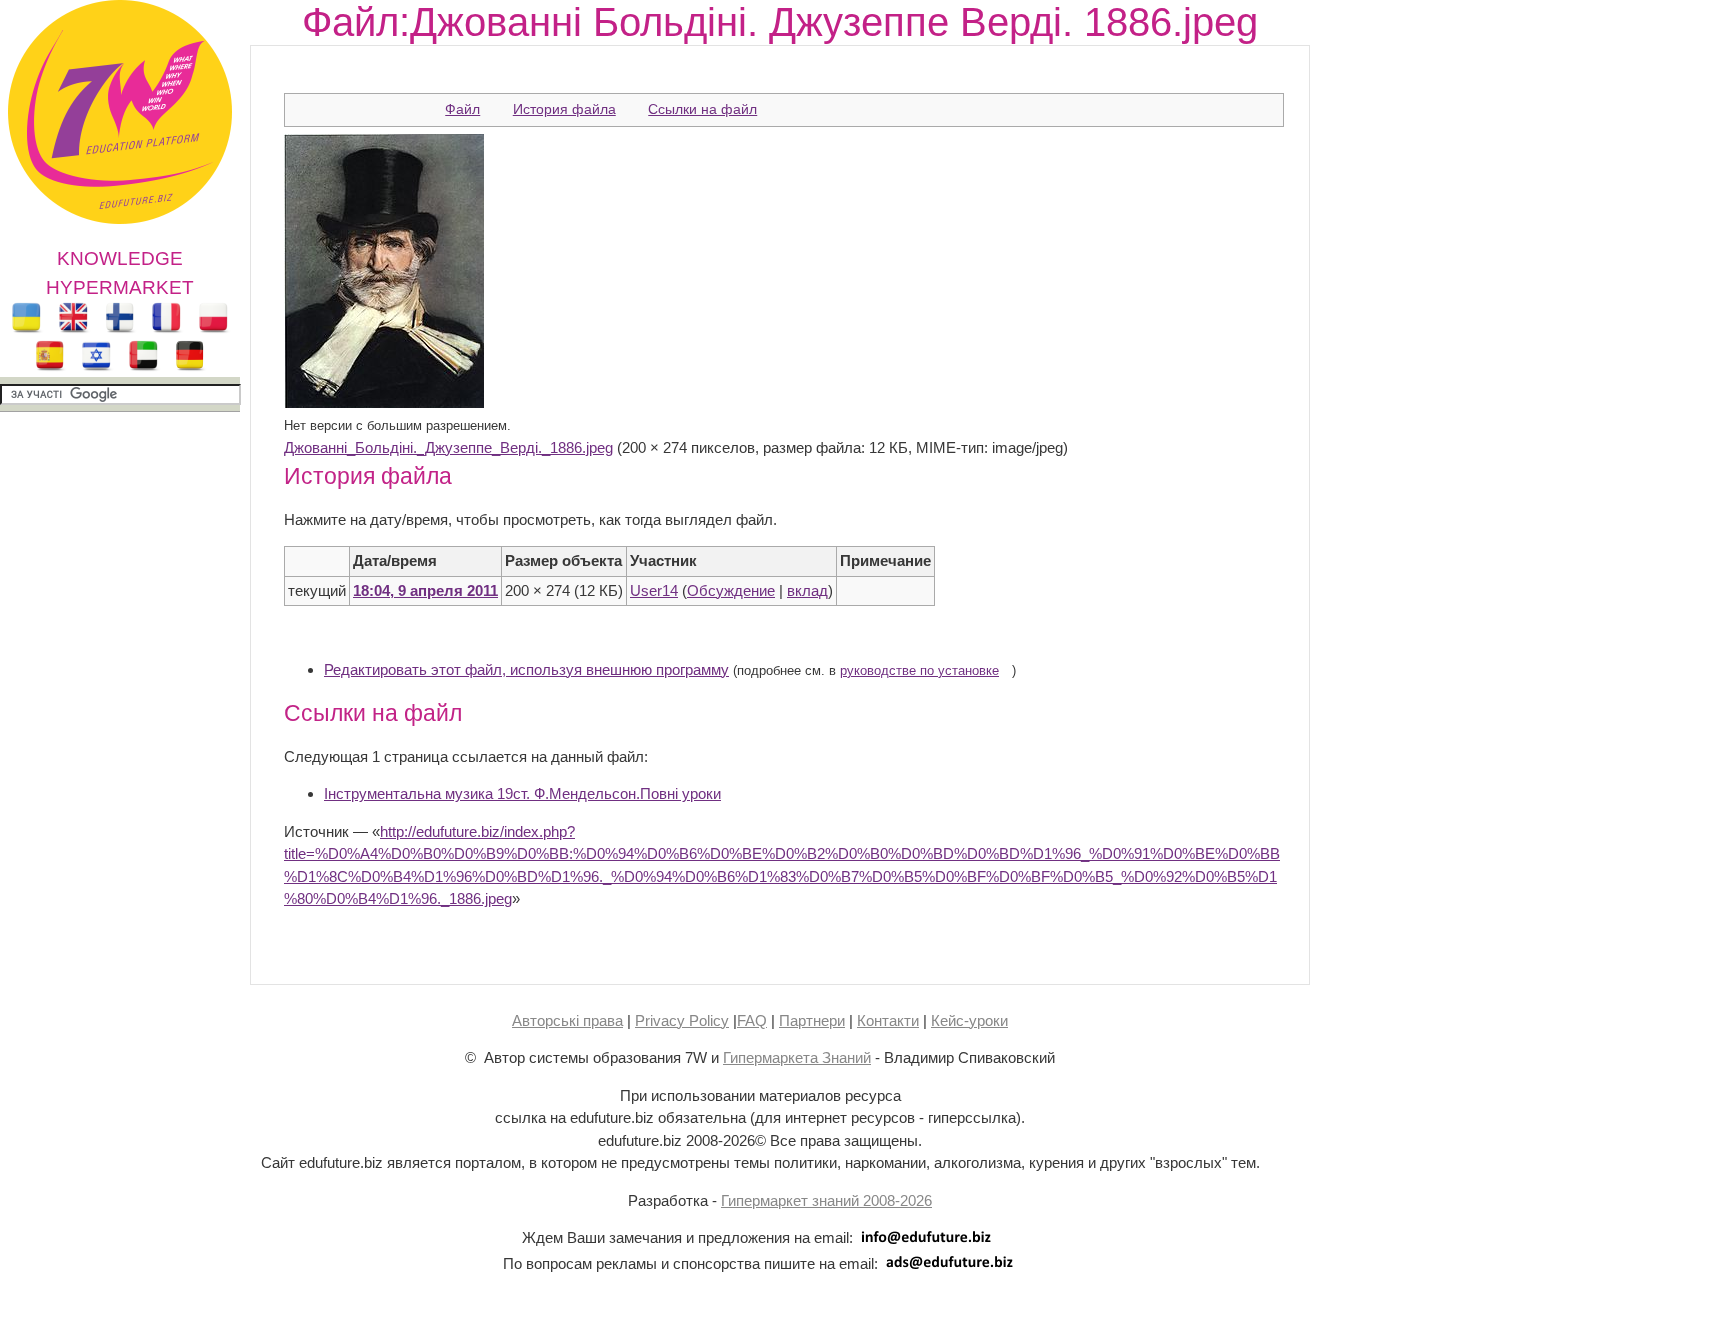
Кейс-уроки (969, 1020)
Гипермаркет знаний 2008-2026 (826, 1200)
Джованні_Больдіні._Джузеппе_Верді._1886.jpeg (448, 447)
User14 (654, 590)
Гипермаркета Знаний (797, 1057)
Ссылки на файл (702, 109)
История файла (564, 109)
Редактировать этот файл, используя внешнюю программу (526, 669)
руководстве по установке (919, 671)
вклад (807, 590)
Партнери (812, 1020)
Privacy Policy (682, 1020)
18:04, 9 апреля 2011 (425, 590)
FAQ (752, 1020)
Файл (462, 109)
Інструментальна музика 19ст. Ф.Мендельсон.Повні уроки (522, 793)
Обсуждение (731, 590)
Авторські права (567, 1020)
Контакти (888, 1020)
